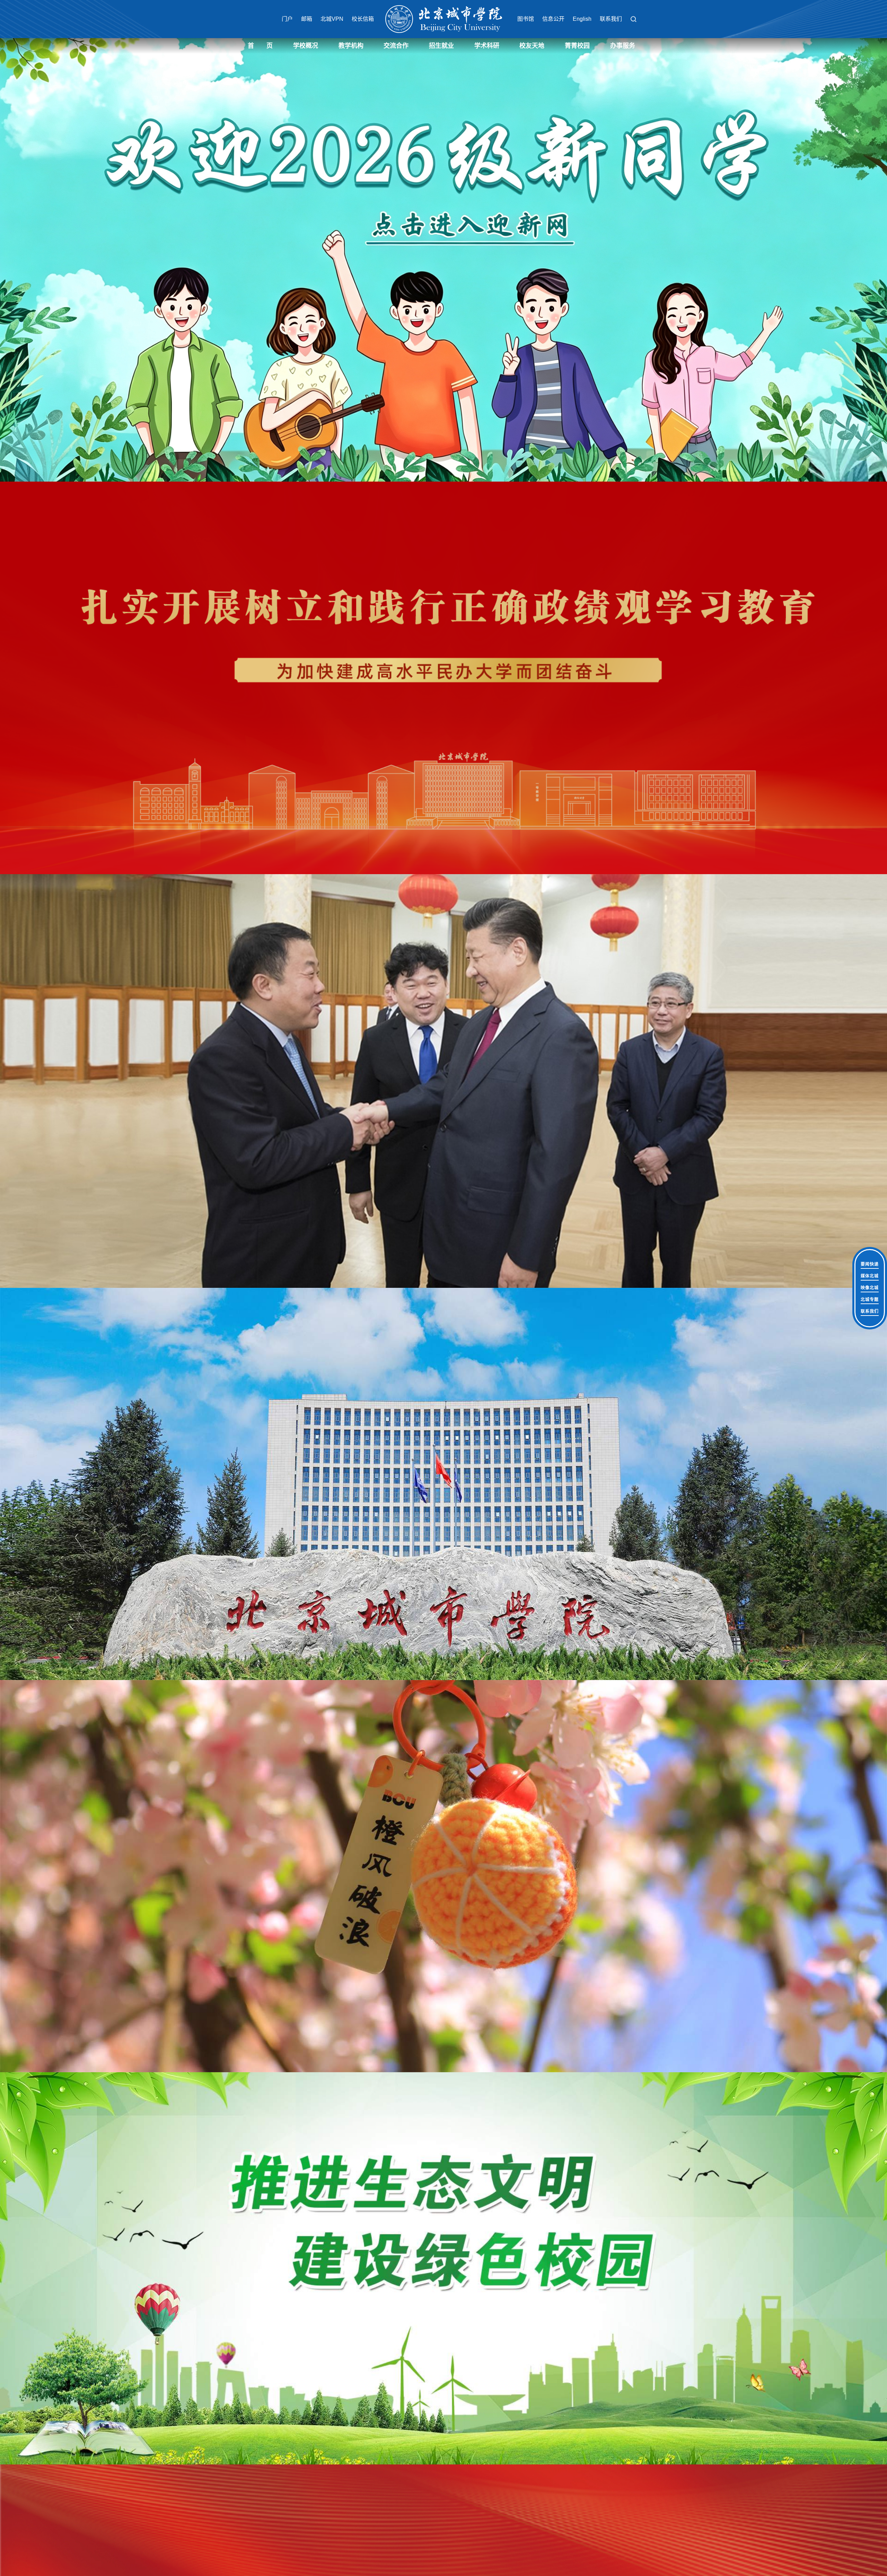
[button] (633, 19)
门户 (287, 19)
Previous (64, 260)
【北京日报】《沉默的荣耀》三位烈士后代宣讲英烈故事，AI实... (447, 886)
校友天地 (532, 46)
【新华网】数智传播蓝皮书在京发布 (427, 860)
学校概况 (306, 46)
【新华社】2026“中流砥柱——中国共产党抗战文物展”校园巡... (447, 847)
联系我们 (611, 19)
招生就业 (441, 46)
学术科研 (487, 46)
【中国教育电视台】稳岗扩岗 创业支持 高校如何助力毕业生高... (447, 899)
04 (592, 923)
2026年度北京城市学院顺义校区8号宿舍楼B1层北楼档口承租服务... (306, 899)
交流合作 (396, 46)
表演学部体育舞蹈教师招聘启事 (281, 833)
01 (576, 923)
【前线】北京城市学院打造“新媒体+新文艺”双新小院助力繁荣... (447, 912)
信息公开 (553, 19)
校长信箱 (363, 19)
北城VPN (332, 19)
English (582, 19)
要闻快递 (870, 1264)
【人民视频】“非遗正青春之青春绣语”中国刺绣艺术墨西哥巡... (447, 833)
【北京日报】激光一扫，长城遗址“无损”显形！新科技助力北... (447, 873)
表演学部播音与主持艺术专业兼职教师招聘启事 (299, 860)
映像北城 (870, 1288)
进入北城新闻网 (443, 766)
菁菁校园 (577, 46)
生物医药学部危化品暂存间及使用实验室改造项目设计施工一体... (306, 912)
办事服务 (623, 46)
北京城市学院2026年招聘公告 (279, 820)
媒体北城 (870, 1276)
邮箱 (307, 19)
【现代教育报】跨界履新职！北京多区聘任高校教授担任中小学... (447, 820)
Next (823, 260)
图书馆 (526, 19)
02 (581, 923)
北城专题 (870, 1300)
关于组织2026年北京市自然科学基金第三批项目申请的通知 (306, 873)
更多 (358, 805)
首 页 (260, 46)
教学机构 (351, 46)
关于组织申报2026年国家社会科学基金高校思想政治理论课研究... (306, 847)
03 (587, 923)
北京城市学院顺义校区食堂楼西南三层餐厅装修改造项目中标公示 (306, 886)
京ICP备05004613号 (598, 1098)
